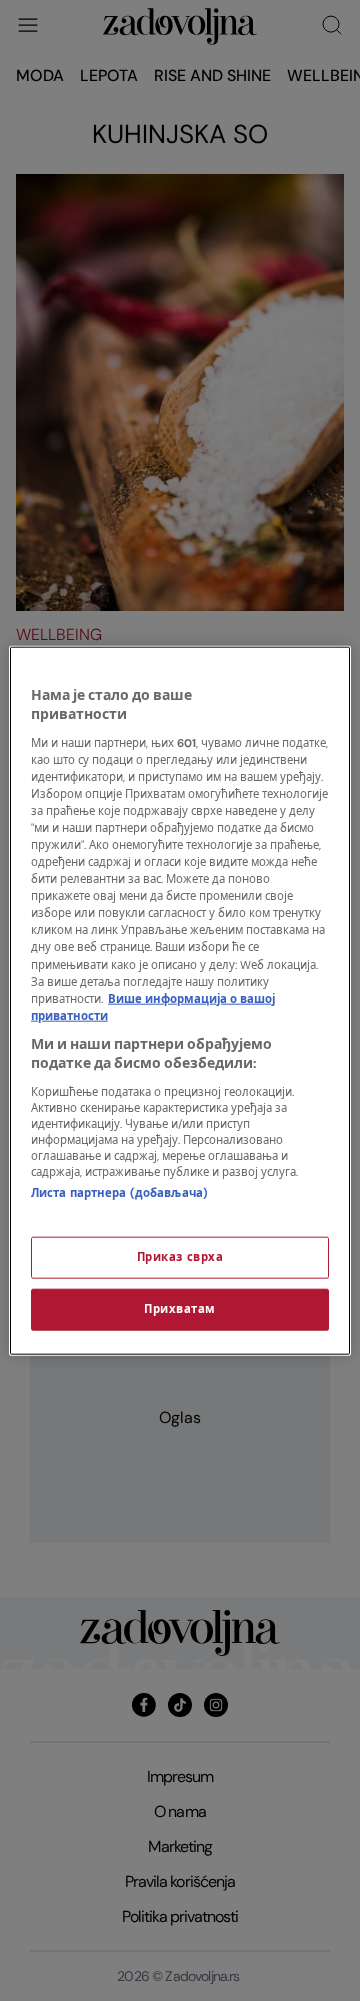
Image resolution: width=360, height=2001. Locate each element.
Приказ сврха (180, 1257)
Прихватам (180, 1309)
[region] (180, 1000)
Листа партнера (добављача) (119, 1193)
